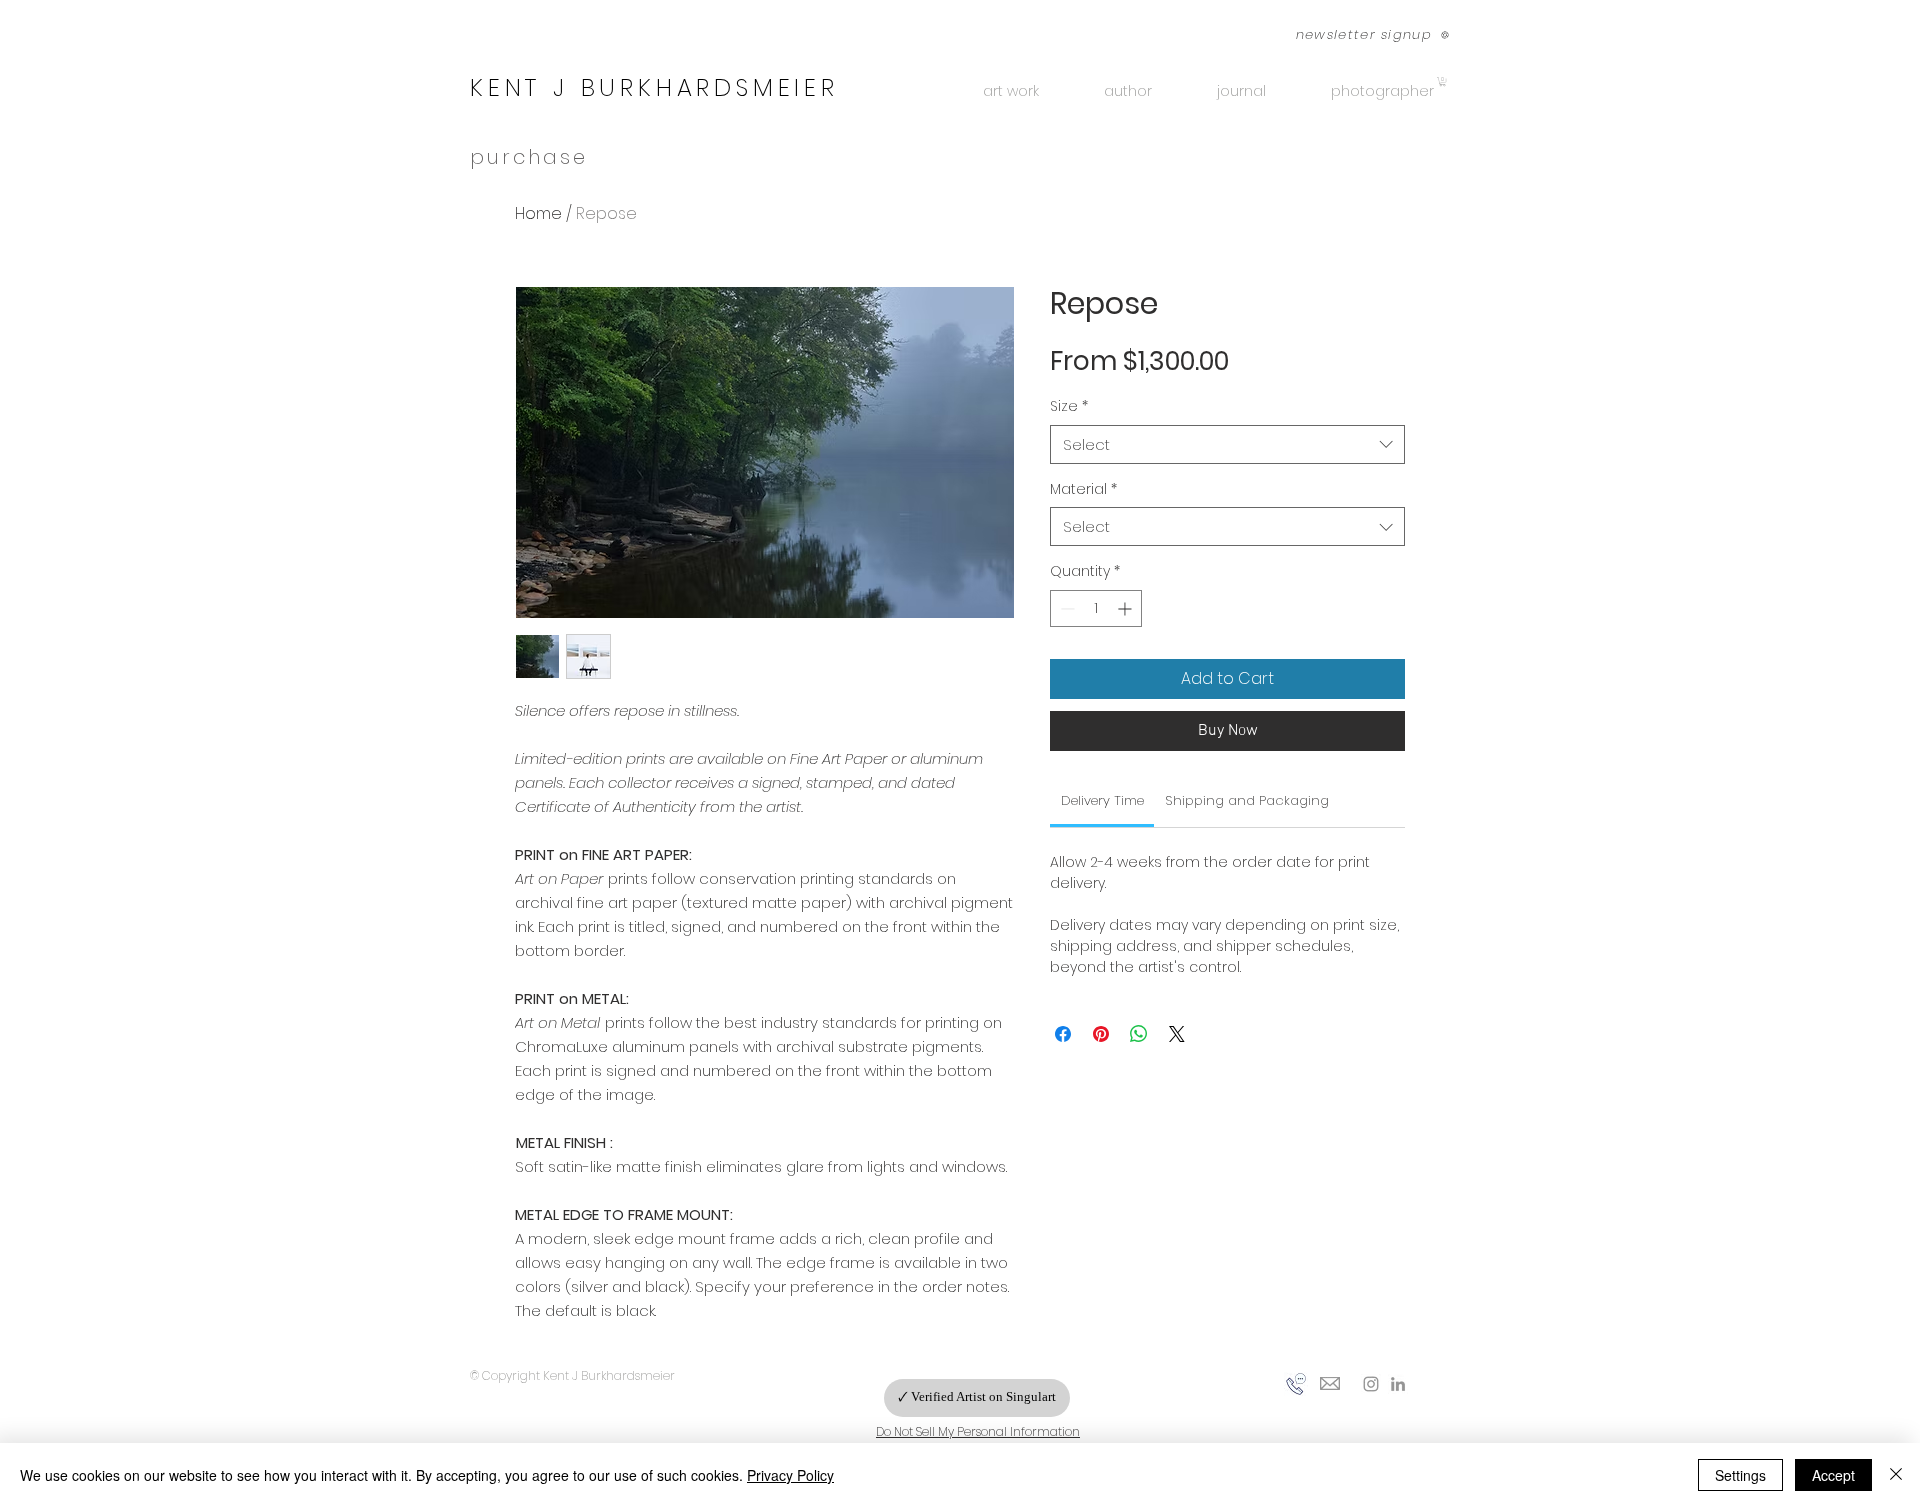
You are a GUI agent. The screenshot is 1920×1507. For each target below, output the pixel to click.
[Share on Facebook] (1063, 1034)
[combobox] (1227, 444)
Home (538, 213)
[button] (1361, 34)
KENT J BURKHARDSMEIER (654, 87)
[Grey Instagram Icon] (1371, 1384)
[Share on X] (1177, 1034)
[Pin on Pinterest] (1101, 1034)
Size (1069, 406)
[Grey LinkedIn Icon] (1398, 1384)
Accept (1833, 1475)
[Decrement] (1065, 608)
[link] (1102, 800)
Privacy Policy (790, 1475)
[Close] (1896, 1475)
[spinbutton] (1096, 608)
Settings (1740, 1475)
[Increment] (1126, 608)
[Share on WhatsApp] (1139, 1034)
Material (1083, 489)
